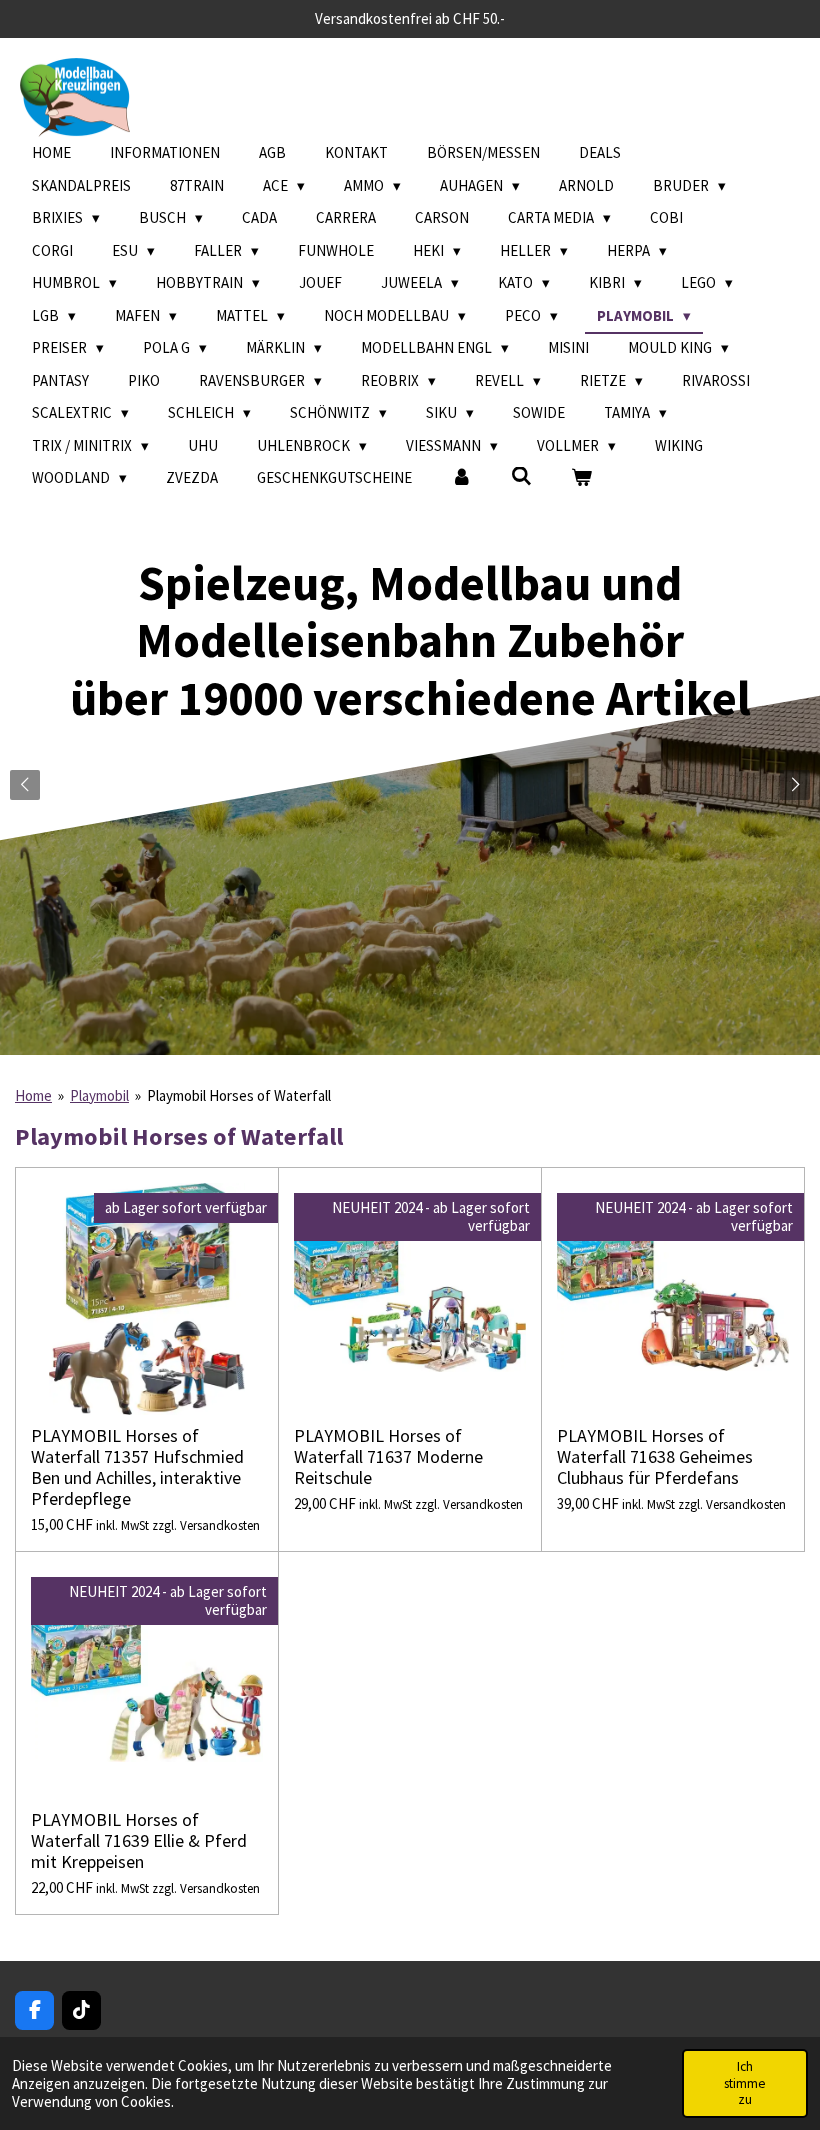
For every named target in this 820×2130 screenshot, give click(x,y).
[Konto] (461, 478)
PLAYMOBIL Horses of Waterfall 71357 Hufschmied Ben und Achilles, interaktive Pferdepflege (137, 1467)
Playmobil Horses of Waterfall (239, 1095)
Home (33, 1095)
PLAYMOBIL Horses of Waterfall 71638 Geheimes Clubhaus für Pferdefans (655, 1456)
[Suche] (521, 476)
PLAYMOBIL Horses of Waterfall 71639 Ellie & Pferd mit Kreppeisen (139, 1840)
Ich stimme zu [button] (745, 2082)
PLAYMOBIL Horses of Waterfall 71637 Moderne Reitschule (388, 1456)
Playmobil (99, 1095)
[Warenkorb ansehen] (581, 478)
